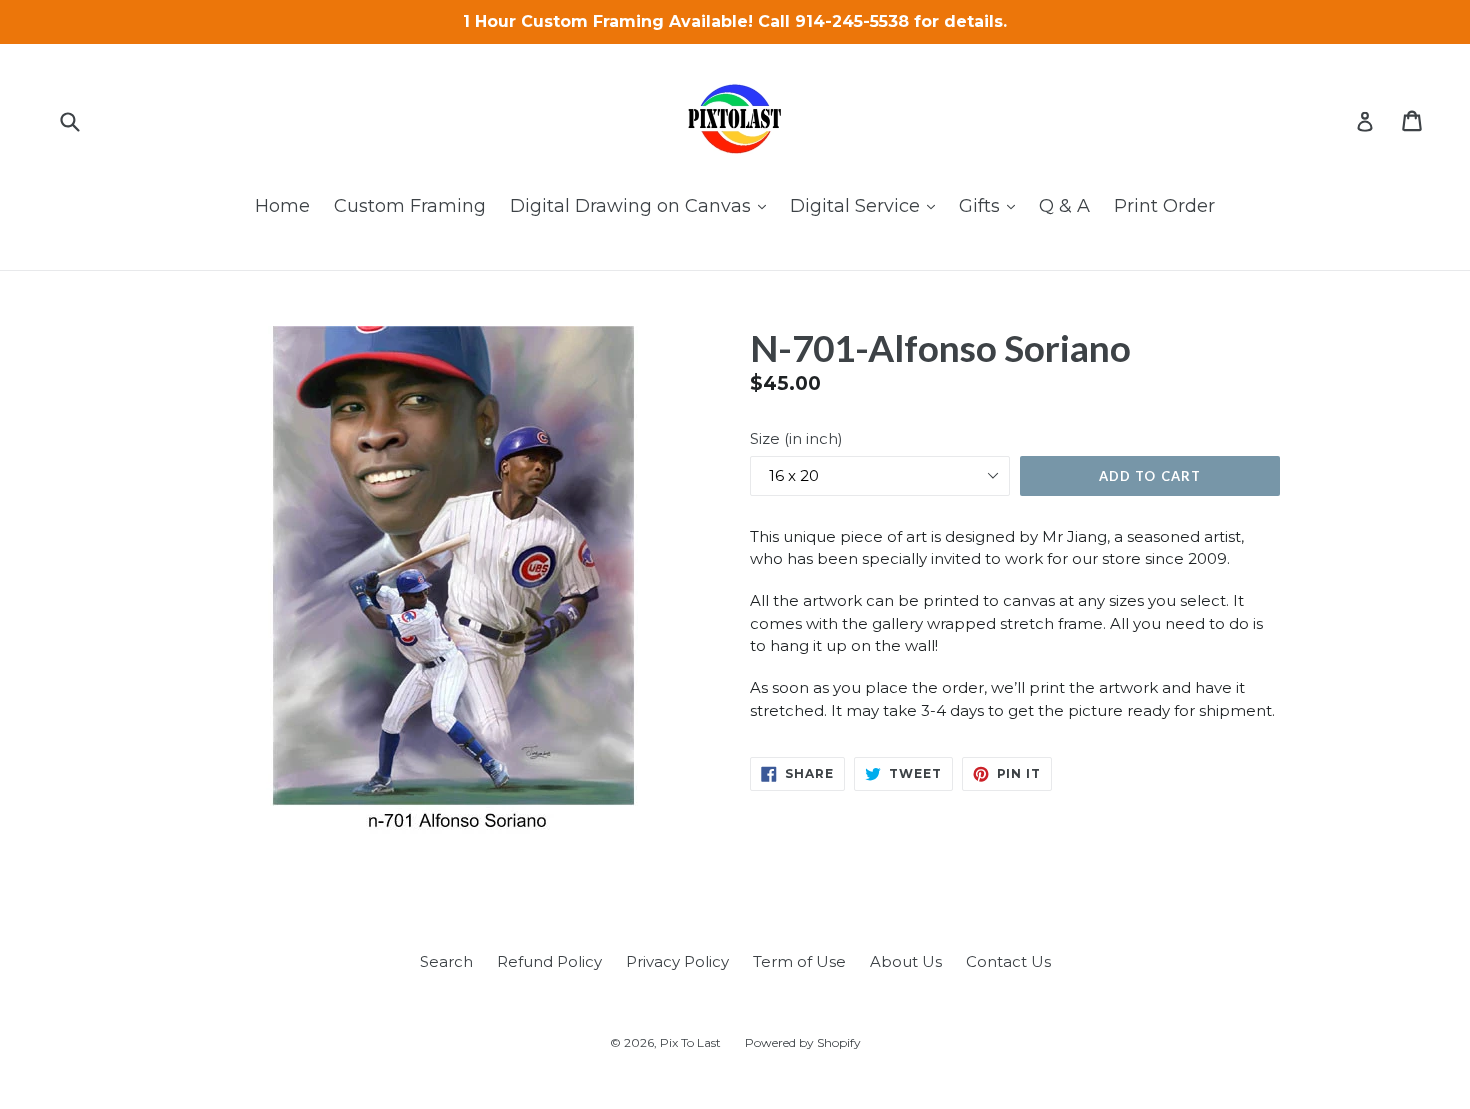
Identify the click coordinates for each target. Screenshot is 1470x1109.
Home (282, 206)
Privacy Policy (677, 961)
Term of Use (799, 961)
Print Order (1164, 206)
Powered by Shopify (803, 1042)
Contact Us (1008, 961)
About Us (906, 961)
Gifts (992, 205)
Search (446, 961)
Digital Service (867, 205)
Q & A (1064, 206)
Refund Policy (549, 961)
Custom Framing (410, 206)
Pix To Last (690, 1042)
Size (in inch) (796, 438)
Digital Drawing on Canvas (643, 205)
